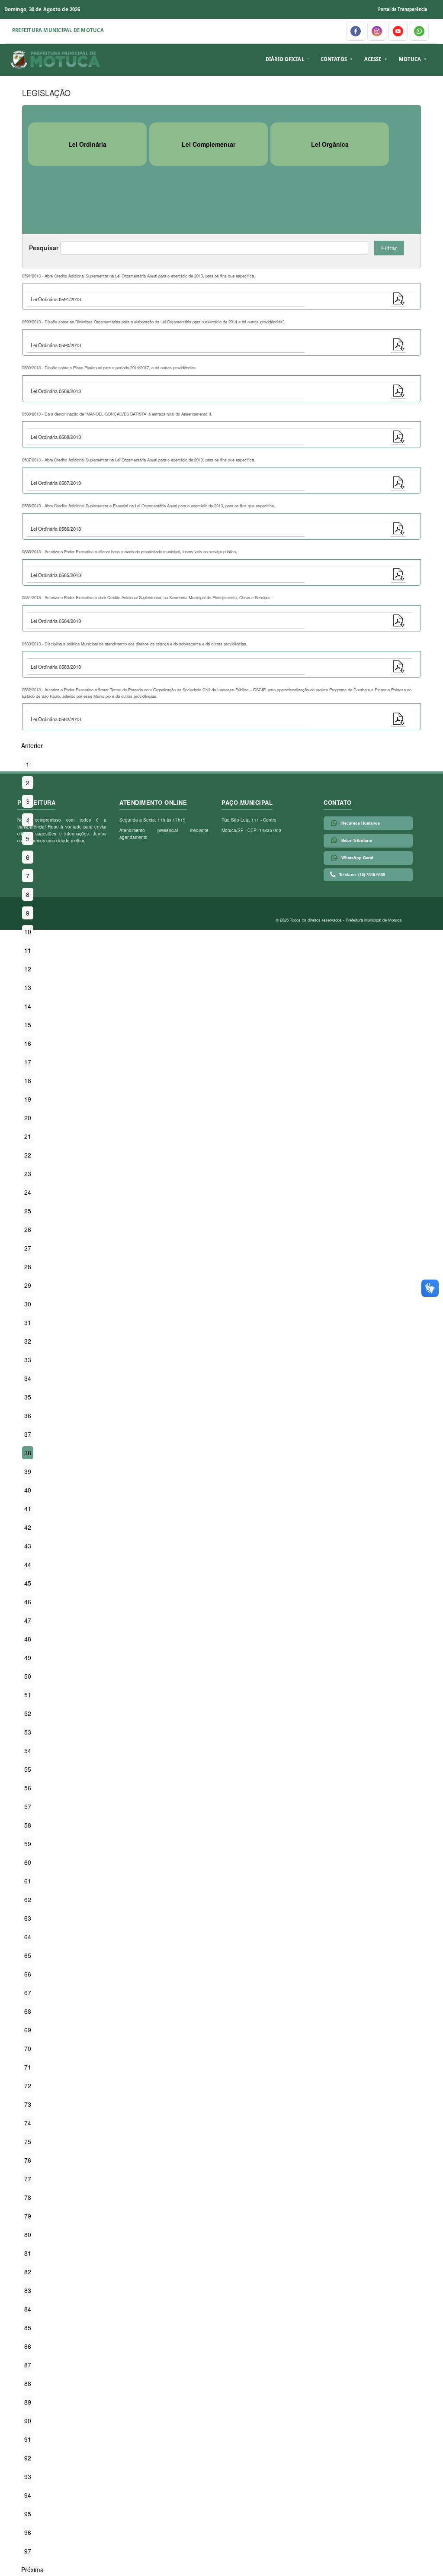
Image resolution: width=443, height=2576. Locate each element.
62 (28, 1899)
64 (28, 1937)
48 (28, 1639)
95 (28, 2514)
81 (28, 2253)
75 (28, 2141)
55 (28, 1769)
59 (28, 1844)
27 (28, 1248)
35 (28, 1397)
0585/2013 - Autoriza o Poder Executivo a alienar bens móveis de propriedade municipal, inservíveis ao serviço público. (130, 551)
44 (28, 1564)
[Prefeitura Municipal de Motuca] (56, 60)
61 (28, 1881)
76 (28, 2160)
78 (28, 2197)
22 (28, 1155)
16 (28, 1043)
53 (28, 1732)
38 (28, 1453)
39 (28, 1471)
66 (28, 1974)
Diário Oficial (285, 59)
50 (28, 1676)
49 (28, 1657)
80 (28, 2234)
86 (28, 2346)
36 (28, 1415)
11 (28, 950)
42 (28, 1527)
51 (28, 1695)
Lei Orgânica (330, 144)
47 (28, 1620)
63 (28, 1918)
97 (28, 2551)
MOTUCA (410, 59)
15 (28, 1025)
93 (28, 2476)
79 (28, 2216)
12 (28, 969)
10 (28, 932)
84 (28, 2309)
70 (28, 2048)
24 (28, 1192)
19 (28, 1099)
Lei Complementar (209, 144)
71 (28, 2067)
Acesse (373, 59)
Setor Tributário (357, 840)
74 (28, 2123)
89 (28, 2402)
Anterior (32, 745)
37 (28, 1434)
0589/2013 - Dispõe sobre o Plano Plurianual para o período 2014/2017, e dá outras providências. (109, 368)
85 (28, 2328)
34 (28, 1378)
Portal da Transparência (403, 9)
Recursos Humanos (361, 823)
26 (28, 1229)
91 (28, 2439)
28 (28, 1267)
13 (28, 987)
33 (28, 1360)
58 (28, 1825)
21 (28, 1136)
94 (28, 2495)
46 (28, 1602)
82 (28, 2272)
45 (28, 1583)
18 (28, 1080)
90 (28, 2421)
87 (28, 2365)
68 (28, 2011)
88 (28, 2383)
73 (28, 2104)
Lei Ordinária (87, 144)
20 (28, 1118)
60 (28, 1862)
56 (28, 1788)
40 (28, 1490)
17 (28, 1062)
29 (28, 1285)
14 (28, 1006)
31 (28, 1322)
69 (28, 2030)
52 (28, 1713)
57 (28, 1806)
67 (28, 1992)
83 (28, 2290)
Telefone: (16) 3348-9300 (362, 875)
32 (28, 1341)
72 (28, 2086)
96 (28, 2532)
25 (28, 1211)
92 (28, 2458)
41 (28, 1509)
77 (28, 2179)
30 (28, 1304)
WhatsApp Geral (357, 858)
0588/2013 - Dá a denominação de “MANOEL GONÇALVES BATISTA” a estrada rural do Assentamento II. (117, 414)
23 (28, 1174)
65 (28, 1955)
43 (28, 1546)
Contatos (334, 59)
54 (28, 1751)
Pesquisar (44, 248)
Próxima (32, 2570)
